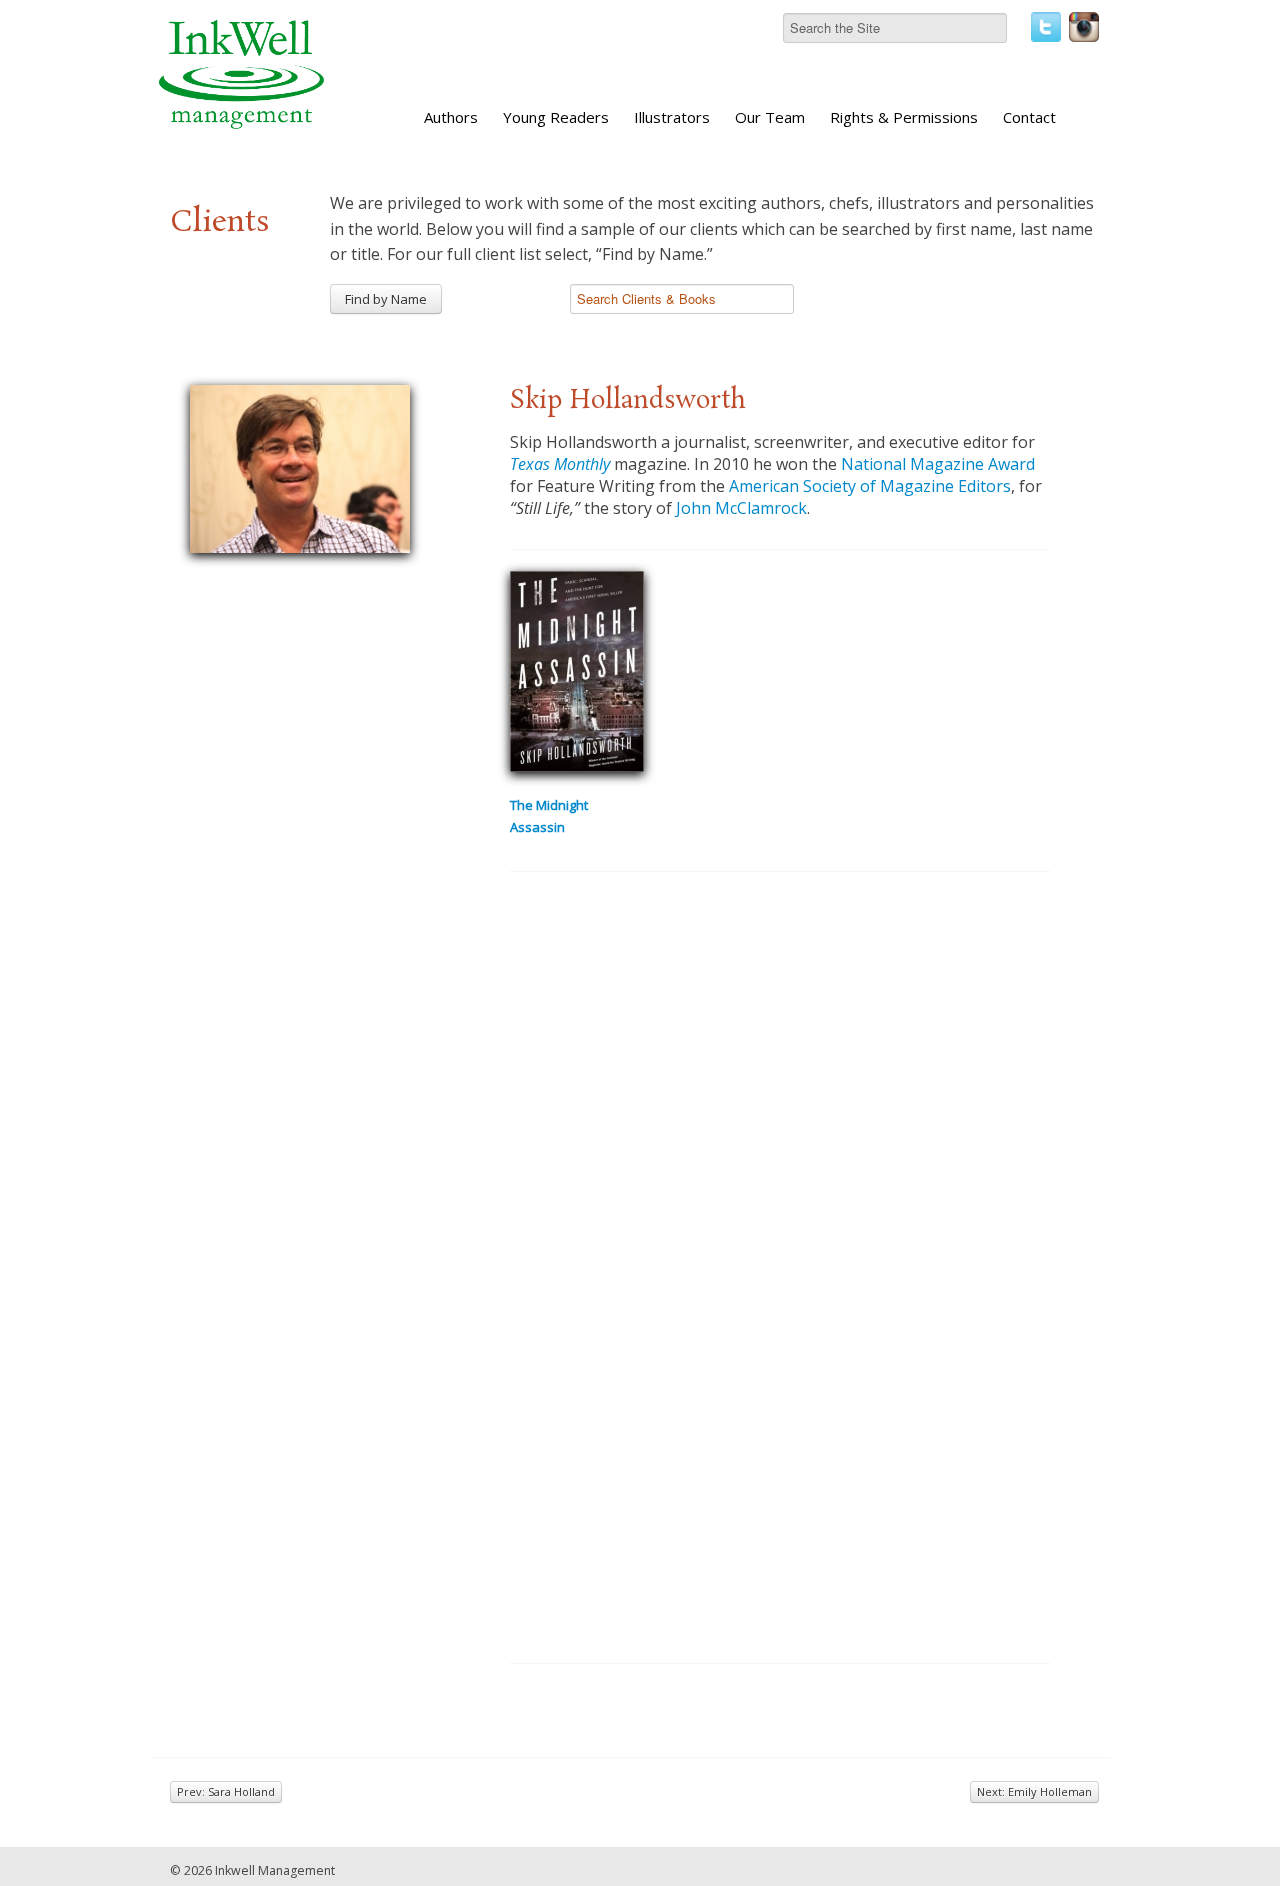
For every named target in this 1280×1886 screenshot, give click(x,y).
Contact (1029, 117)
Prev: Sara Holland (226, 1791)
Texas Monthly (560, 464)
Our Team (770, 117)
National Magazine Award (938, 464)
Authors (451, 117)
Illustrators (672, 117)
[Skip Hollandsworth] (300, 466)
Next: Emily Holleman (1034, 1791)
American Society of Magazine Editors (870, 486)
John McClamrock (741, 508)
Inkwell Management (275, 1870)
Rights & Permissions (904, 117)
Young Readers (556, 117)
